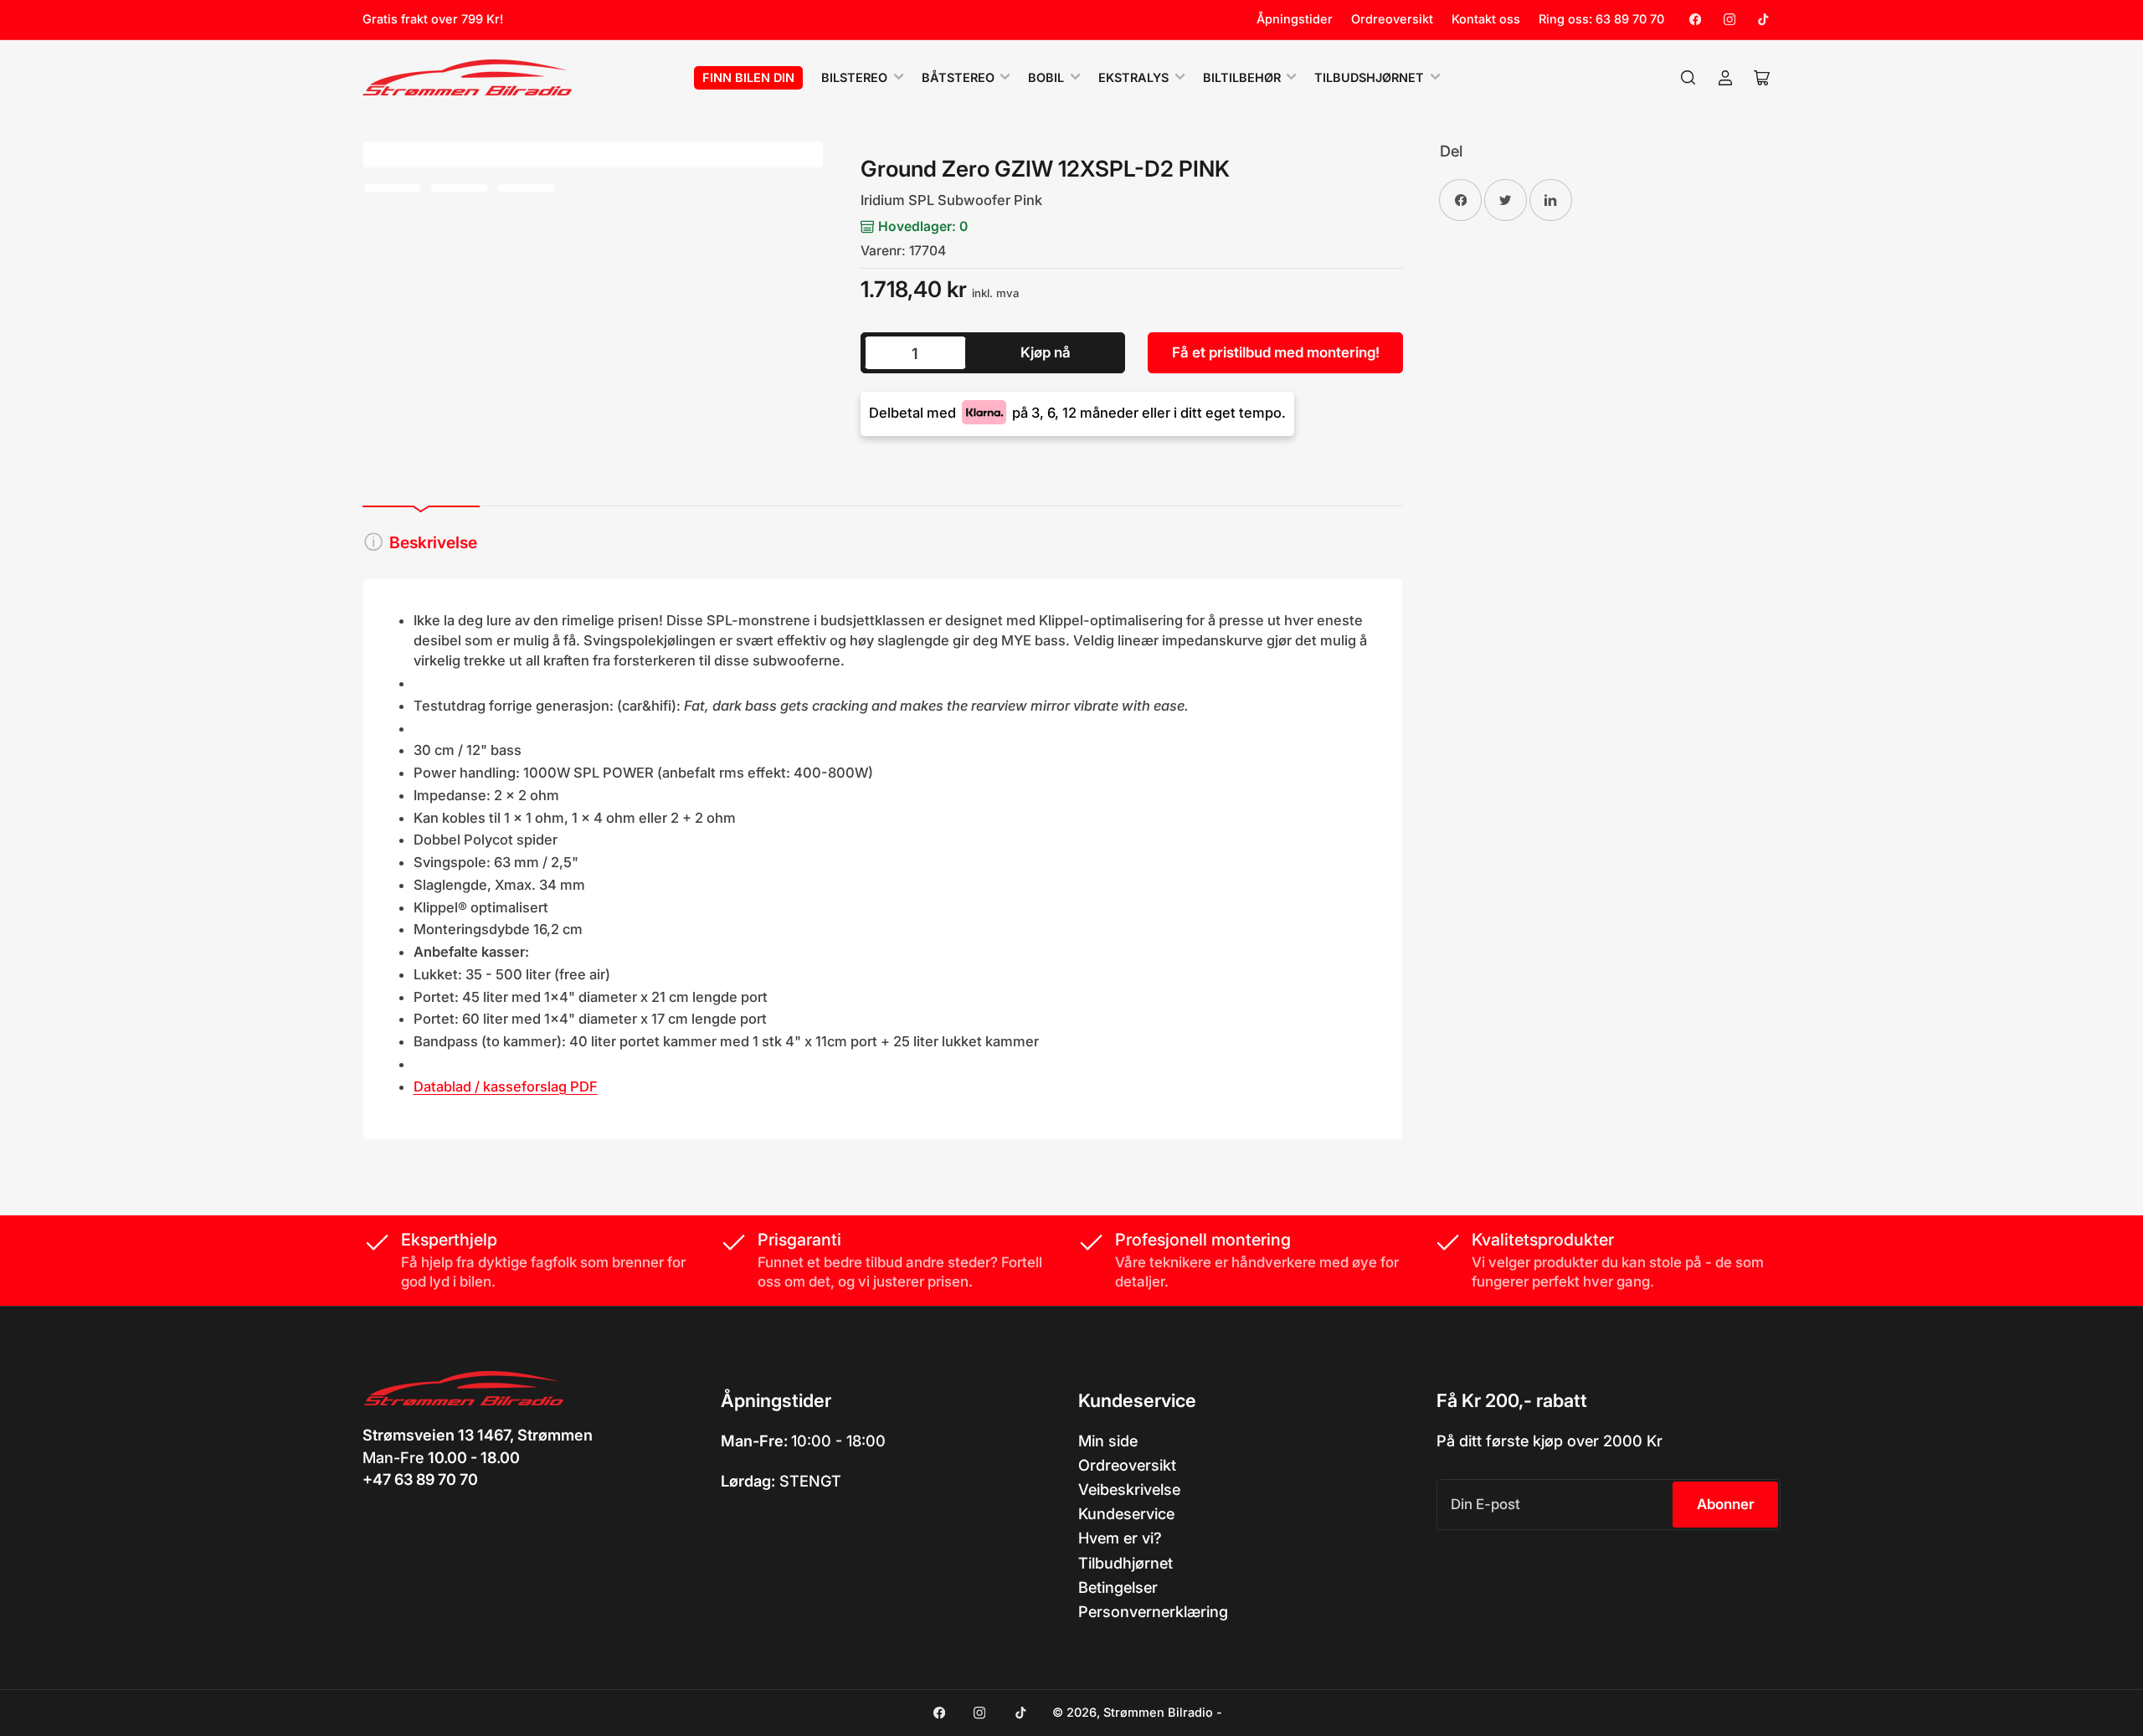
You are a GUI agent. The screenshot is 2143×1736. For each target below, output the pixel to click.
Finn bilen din (748, 78)
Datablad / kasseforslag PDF (506, 1086)
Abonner (1726, 1504)
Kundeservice (1126, 1513)
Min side (1108, 1441)
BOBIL (1046, 78)
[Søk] (1688, 78)
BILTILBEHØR (1242, 78)
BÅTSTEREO (958, 78)
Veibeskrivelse (1129, 1489)
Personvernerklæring (1153, 1611)
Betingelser (1118, 1587)
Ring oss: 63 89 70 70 (1601, 19)
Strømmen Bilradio (1158, 1713)
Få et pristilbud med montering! (1276, 352)
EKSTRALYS (1133, 78)
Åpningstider (1295, 19)
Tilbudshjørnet (1369, 78)
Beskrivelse (433, 542)
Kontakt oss (1486, 19)
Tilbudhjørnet (1125, 1563)
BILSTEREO (854, 78)
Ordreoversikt (1392, 19)
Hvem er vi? (1120, 1538)
